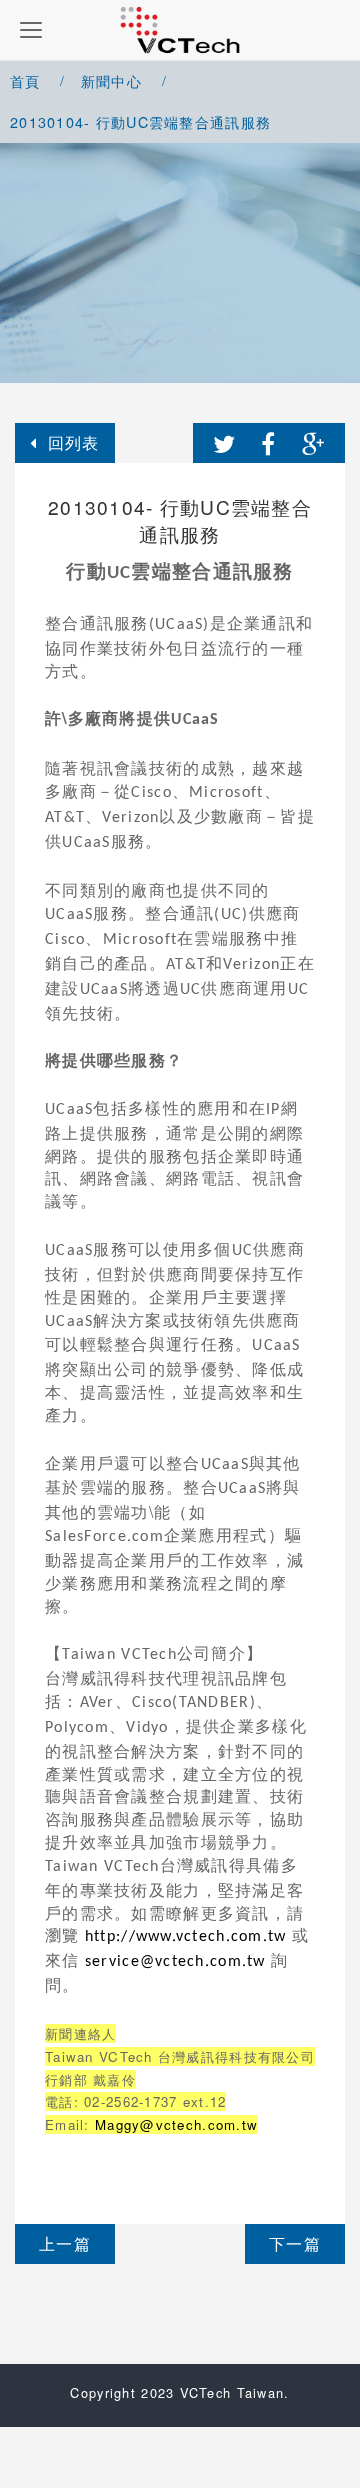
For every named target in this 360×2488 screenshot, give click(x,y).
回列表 (74, 442)
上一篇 (65, 2243)
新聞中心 (111, 80)
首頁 (25, 80)
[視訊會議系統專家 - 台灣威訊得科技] (179, 30)
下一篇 (295, 2243)
